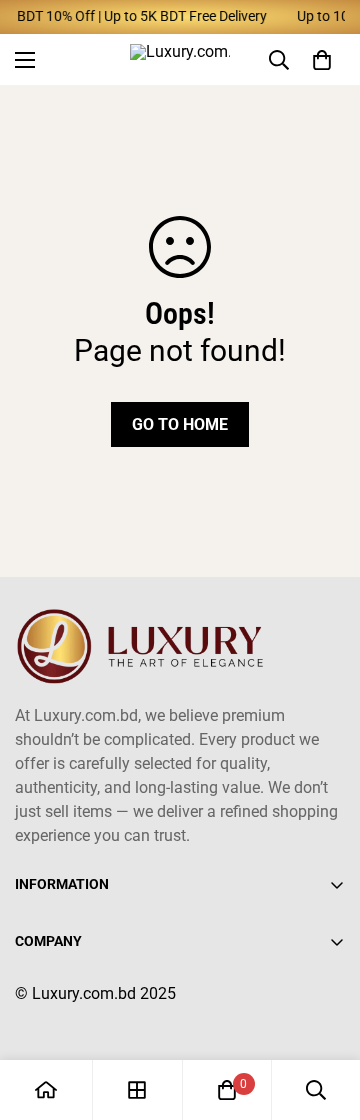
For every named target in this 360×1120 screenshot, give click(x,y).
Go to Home (180, 424)
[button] (322, 59)
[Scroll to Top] (324, 1014)
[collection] (137, 1090)
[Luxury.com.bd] (180, 59)
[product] (46, 1090)
